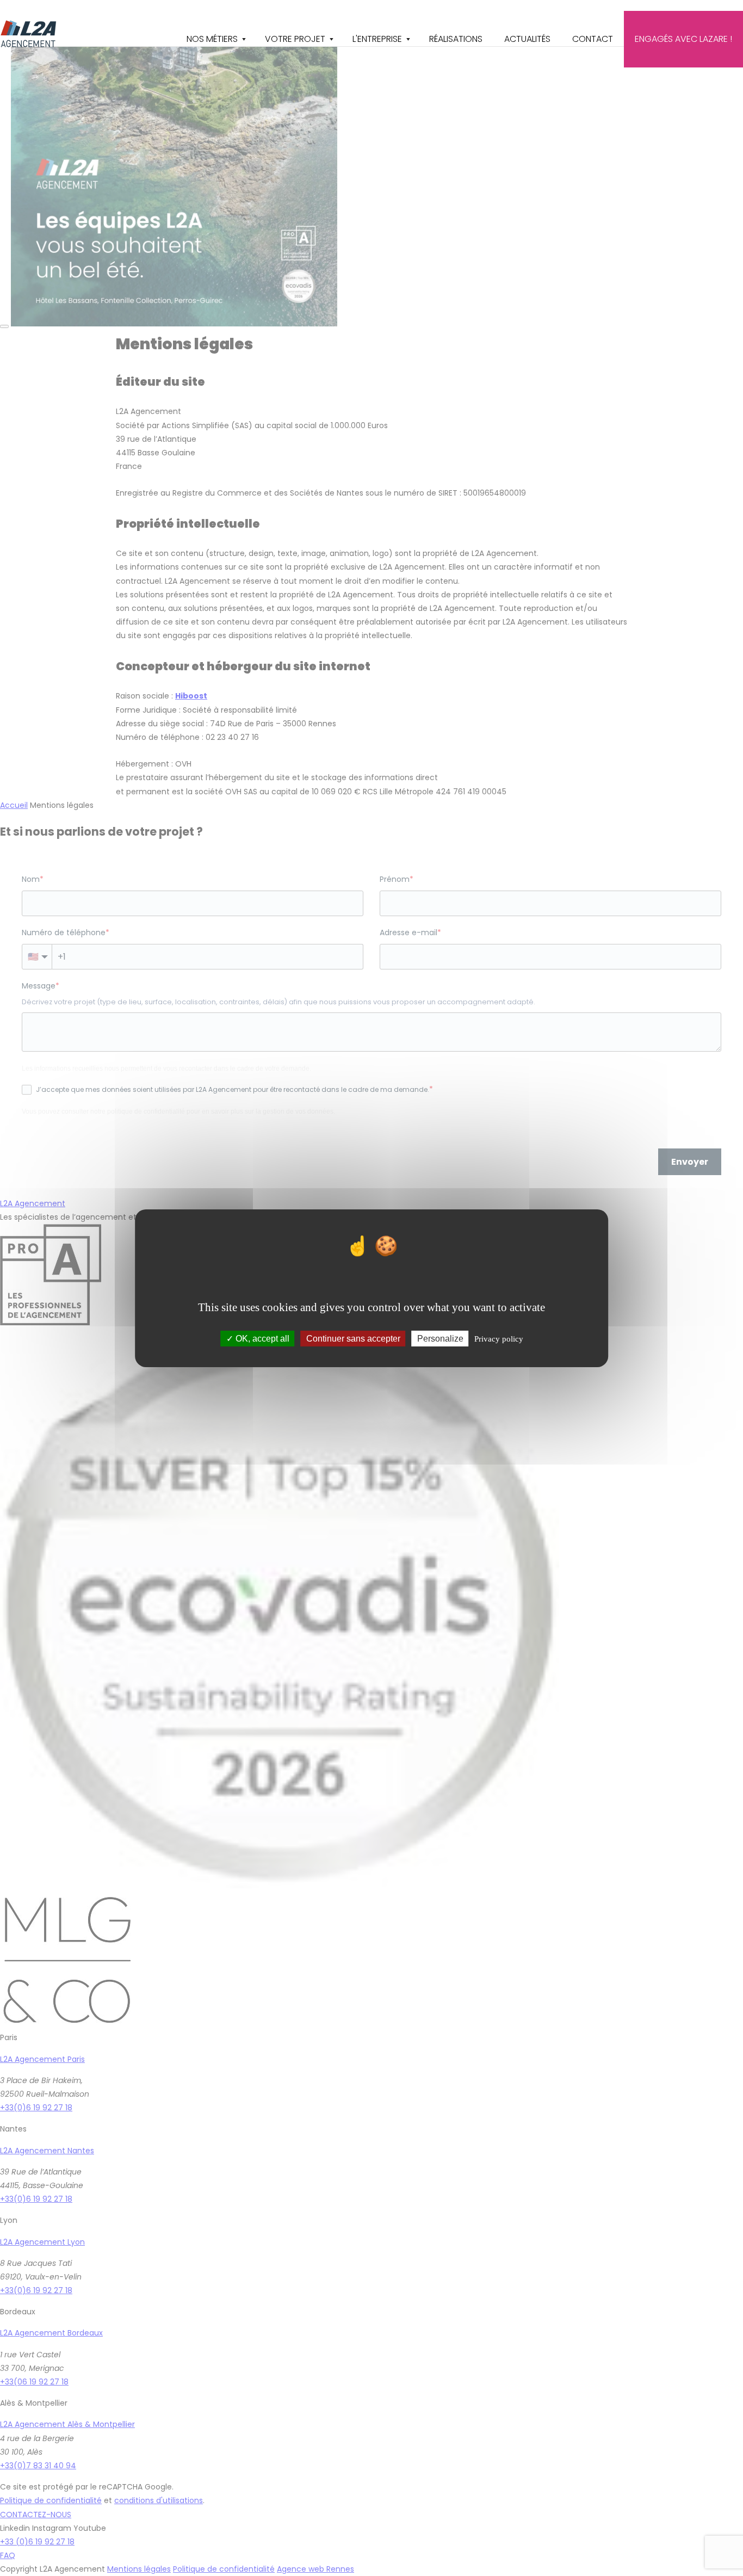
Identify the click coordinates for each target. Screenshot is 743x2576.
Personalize (440, 1338)
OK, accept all (261, 1338)
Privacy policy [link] (499, 1338)
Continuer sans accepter (353, 1338)
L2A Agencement (29, 34)
